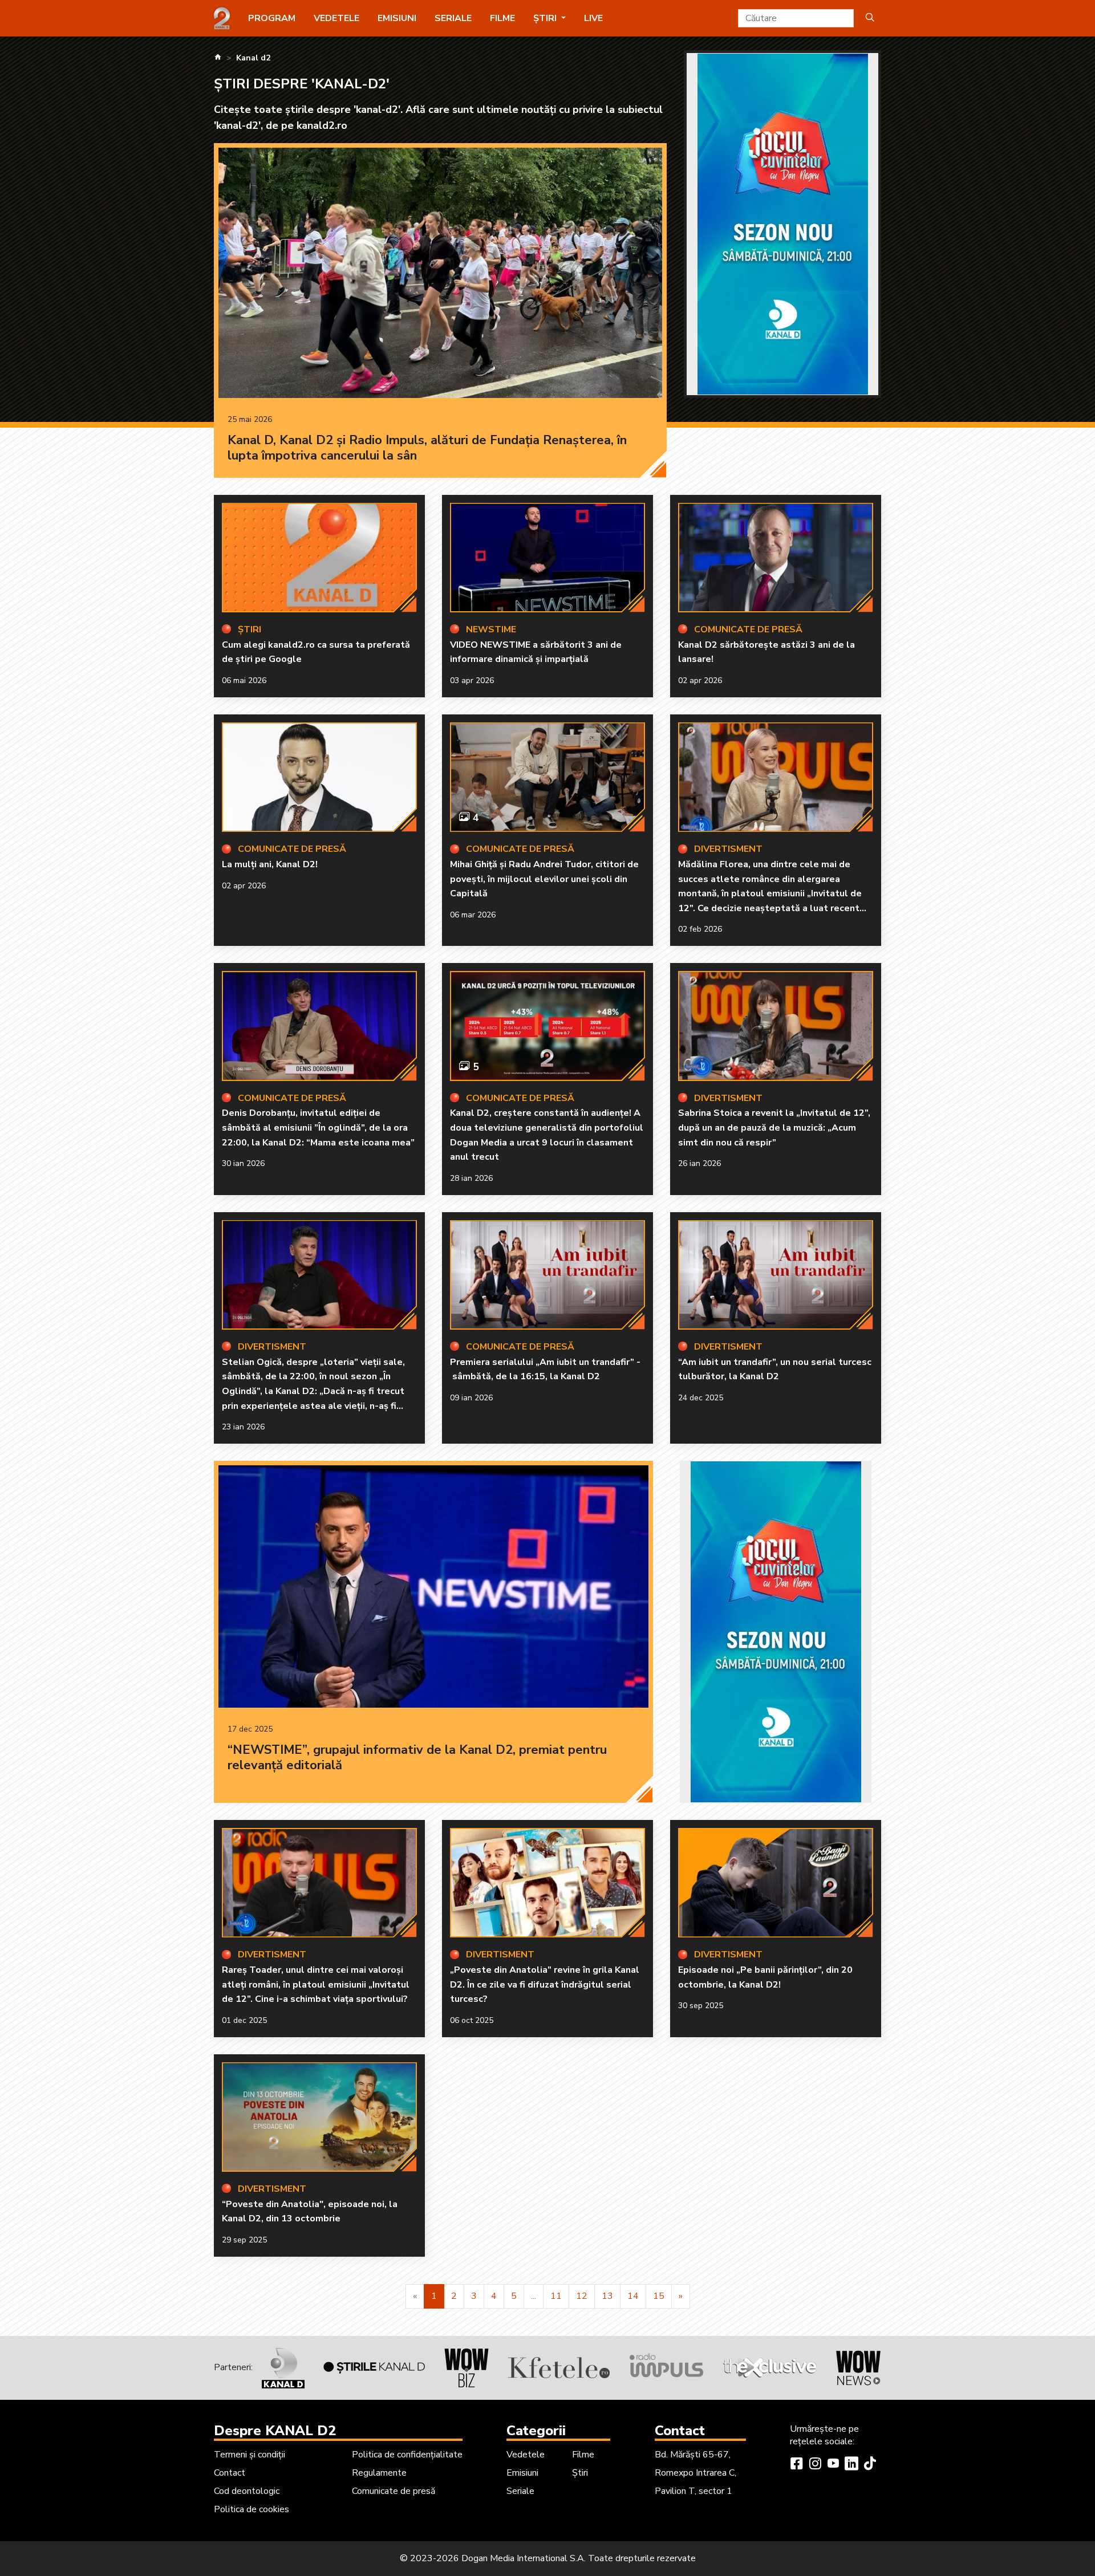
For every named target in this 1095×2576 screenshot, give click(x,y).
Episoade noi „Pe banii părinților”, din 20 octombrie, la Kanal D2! (765, 1977)
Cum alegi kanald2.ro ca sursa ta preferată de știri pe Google (316, 652)
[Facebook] (797, 2465)
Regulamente (379, 2473)
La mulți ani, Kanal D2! (270, 864)
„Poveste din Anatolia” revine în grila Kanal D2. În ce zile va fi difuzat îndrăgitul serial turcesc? (545, 1984)
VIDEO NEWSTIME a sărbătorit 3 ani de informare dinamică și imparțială (536, 652)
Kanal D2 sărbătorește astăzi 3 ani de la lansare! (766, 652)
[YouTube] (833, 2465)
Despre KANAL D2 (275, 2431)
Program (272, 18)
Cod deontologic (247, 2491)
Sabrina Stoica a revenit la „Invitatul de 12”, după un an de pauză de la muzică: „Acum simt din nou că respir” (774, 1127)
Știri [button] (546, 18)
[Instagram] (815, 2465)
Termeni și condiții (250, 2455)
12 (582, 2296)
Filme (502, 18)
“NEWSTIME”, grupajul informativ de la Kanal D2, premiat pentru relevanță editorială (417, 1758)
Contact (230, 2473)
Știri (580, 2473)
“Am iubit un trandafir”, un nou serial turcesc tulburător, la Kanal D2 (775, 1370)
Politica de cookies (252, 2509)
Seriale (453, 18)
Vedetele (336, 18)
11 (556, 2296)
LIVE (593, 18)
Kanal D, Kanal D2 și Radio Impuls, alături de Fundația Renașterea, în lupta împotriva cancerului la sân (427, 448)
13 (607, 2296)
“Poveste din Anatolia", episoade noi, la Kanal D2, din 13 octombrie (310, 2212)
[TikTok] (870, 2465)
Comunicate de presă (394, 2491)
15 (659, 2296)
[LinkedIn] (851, 2465)
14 (633, 2296)
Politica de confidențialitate (407, 2455)
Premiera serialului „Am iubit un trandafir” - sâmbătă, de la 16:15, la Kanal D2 (545, 1370)
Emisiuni (397, 18)
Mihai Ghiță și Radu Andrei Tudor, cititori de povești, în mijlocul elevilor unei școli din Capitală (544, 879)
